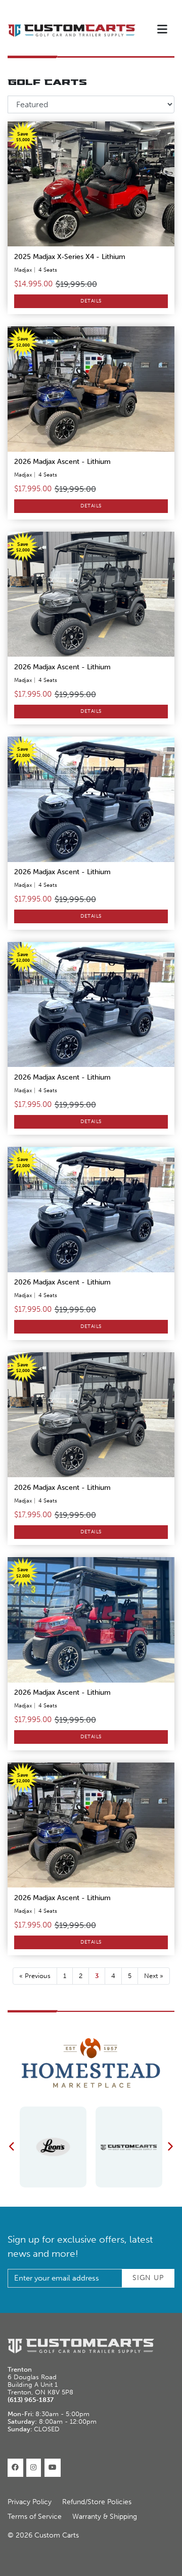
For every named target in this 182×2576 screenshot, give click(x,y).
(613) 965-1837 (31, 2400)
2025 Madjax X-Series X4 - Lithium (70, 257)
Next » (154, 1976)
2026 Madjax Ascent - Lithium (62, 462)
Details (91, 301)
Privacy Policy (30, 2502)
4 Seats (48, 270)
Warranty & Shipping (105, 2517)
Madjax (23, 270)
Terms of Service (35, 2517)
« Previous (35, 1976)
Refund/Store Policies (97, 2502)
